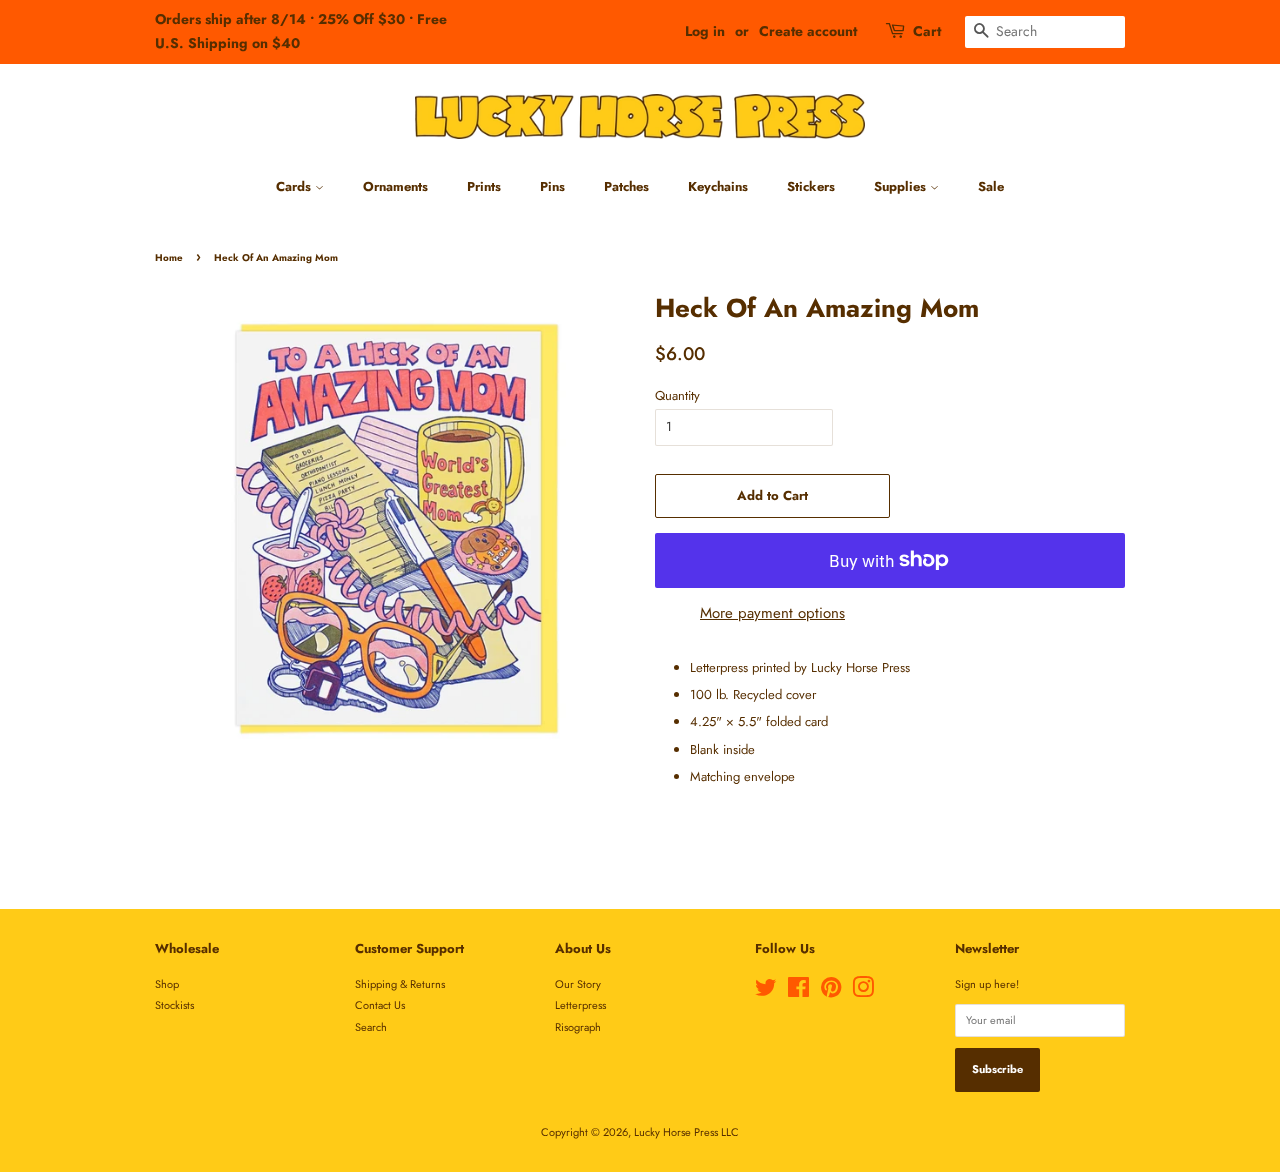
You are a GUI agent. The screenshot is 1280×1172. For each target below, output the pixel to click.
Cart (927, 31)
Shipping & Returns (400, 984)
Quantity (677, 395)
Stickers (811, 186)
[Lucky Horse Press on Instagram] (863, 992)
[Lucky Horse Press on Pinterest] (831, 992)
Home (169, 258)
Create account (808, 31)
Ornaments (395, 186)
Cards (295, 186)
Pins (552, 186)
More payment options (772, 613)
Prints (484, 186)
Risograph (578, 1027)
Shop (167, 984)
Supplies (902, 186)
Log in (705, 31)
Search (371, 1027)
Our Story (578, 984)
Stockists (174, 1005)
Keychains (718, 186)
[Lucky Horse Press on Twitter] (766, 992)
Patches (626, 186)
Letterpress (580, 1005)
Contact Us (380, 1005)
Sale (991, 186)
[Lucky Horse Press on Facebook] (798, 992)
